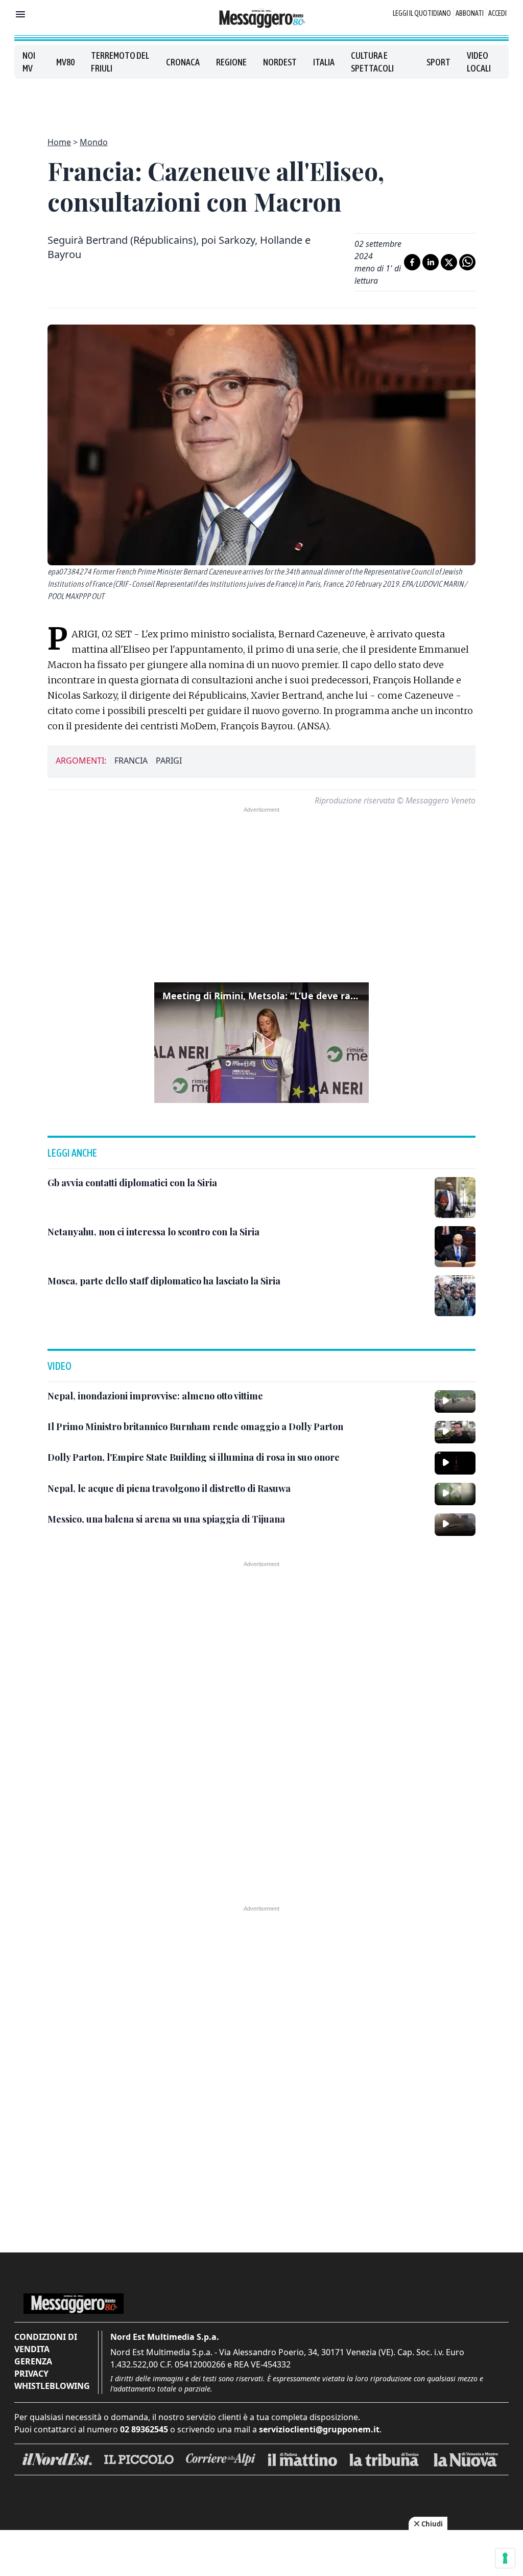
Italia (324, 62)
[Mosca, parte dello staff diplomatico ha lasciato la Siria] (455, 1296)
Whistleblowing (52, 2386)
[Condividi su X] (449, 262)
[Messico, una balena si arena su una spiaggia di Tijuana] (455, 1525)
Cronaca (183, 62)
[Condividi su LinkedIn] (431, 262)
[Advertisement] (261, 102)
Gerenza (33, 2361)
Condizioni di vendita (46, 2343)
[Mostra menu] (20, 14)
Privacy (31, 2374)
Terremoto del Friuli (120, 62)
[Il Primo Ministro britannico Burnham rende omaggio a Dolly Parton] (455, 1432)
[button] (261, 1043)
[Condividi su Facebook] (412, 262)
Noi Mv (29, 62)
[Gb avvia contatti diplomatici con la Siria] (455, 1198)
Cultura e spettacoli (372, 62)
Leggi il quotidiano (422, 13)
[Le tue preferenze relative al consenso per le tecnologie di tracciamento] (505, 2558)
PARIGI (169, 761)
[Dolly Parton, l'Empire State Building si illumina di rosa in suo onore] (455, 1463)
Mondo (94, 142)
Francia (131, 761)
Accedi (497, 13)
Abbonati (470, 13)
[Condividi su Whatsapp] (467, 262)
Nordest (280, 62)
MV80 (65, 62)
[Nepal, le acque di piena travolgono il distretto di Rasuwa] (455, 1494)
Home (59, 142)
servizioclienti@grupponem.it (319, 2429)
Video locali (479, 62)
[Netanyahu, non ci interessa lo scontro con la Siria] (455, 1247)
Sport (438, 62)
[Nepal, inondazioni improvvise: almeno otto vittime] (455, 1401)
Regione (231, 62)
